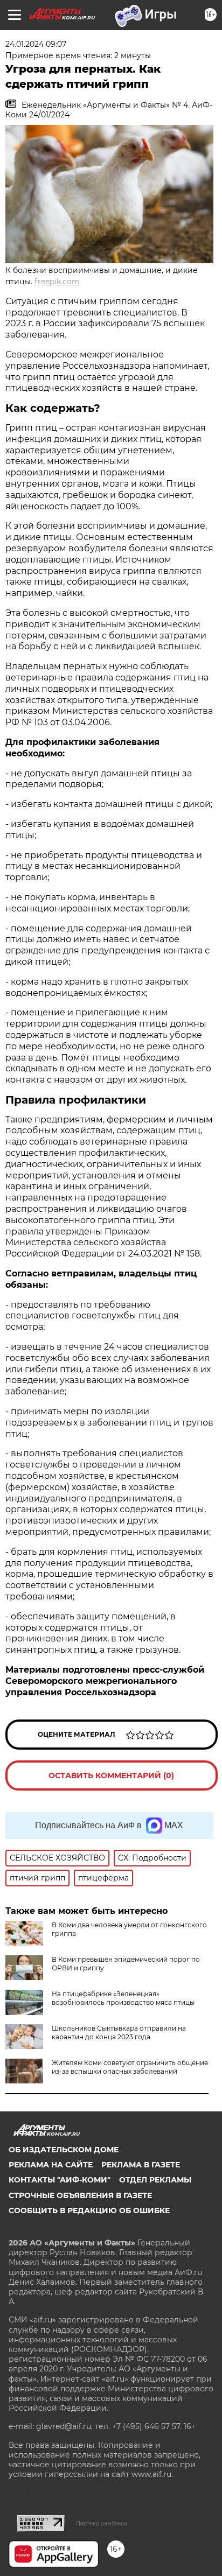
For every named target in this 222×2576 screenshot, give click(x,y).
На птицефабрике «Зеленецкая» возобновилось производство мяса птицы (123, 1998)
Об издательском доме (64, 2150)
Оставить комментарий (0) (111, 1775)
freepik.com (57, 282)
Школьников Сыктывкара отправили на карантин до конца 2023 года (119, 2033)
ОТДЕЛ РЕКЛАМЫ (155, 2180)
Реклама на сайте (51, 2165)
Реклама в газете (141, 2165)
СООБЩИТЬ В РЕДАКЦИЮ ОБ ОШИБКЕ (89, 2210)
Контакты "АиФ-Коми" (60, 2180)
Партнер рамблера (102, 2523)
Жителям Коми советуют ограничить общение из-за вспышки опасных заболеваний (130, 2067)
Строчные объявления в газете (80, 2195)
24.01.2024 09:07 (36, 44)
